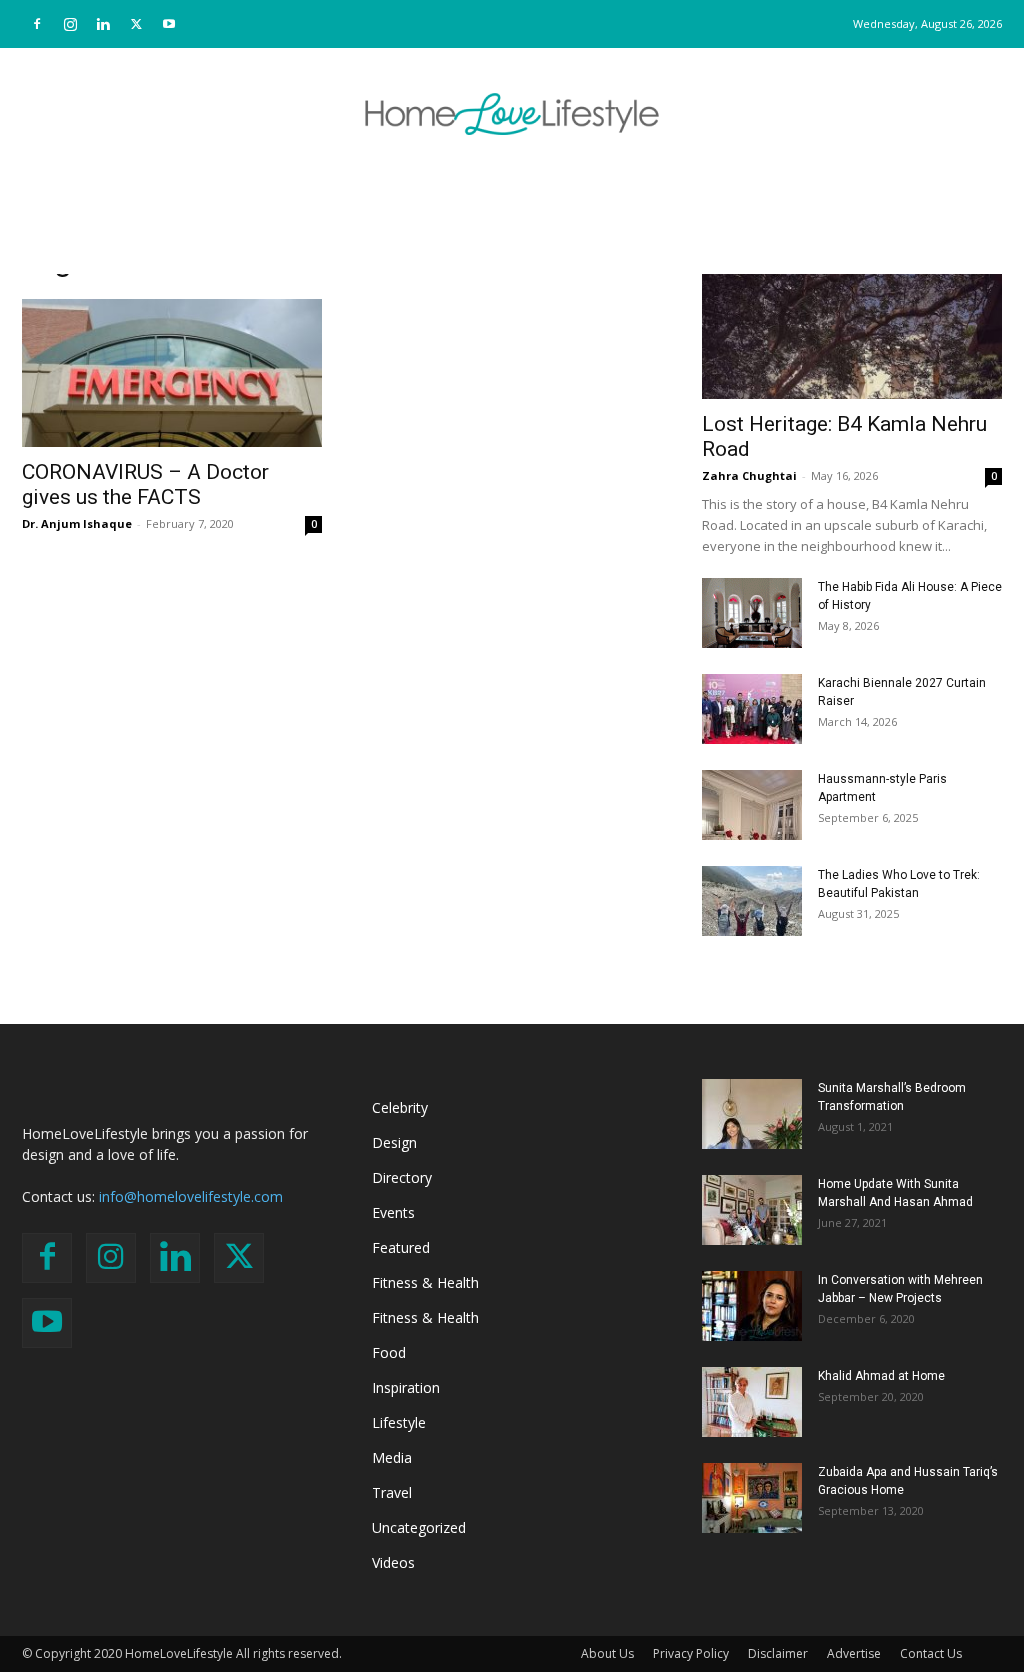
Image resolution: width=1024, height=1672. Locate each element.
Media (392, 1457)
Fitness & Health (425, 1282)
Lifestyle (399, 1422)
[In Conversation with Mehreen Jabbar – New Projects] (752, 1306)
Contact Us (931, 1653)
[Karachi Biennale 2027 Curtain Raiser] (752, 709)
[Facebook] (37, 24)
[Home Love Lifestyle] (512, 114)
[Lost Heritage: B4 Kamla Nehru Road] (852, 325)
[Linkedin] (103, 24)
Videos (393, 1562)
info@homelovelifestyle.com (191, 1196)
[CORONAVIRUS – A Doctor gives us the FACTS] (172, 373)
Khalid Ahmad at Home (881, 1376)
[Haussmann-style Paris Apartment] (752, 805)
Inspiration (406, 1387)
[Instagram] (70, 24)
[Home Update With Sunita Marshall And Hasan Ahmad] (752, 1210)
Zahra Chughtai (749, 475)
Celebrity (400, 1107)
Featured (401, 1247)
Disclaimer (778, 1653)
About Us (607, 1653)
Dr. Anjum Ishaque (77, 523)
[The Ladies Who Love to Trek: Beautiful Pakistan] (752, 901)
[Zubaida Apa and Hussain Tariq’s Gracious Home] (752, 1498)
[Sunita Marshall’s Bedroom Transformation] (752, 1114)
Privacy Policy (691, 1653)
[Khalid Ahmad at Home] (752, 1402)
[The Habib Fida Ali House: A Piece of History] (752, 613)
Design (394, 1142)
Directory (402, 1177)
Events (393, 1212)
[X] (136, 24)
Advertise (854, 1653)
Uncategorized (419, 1527)
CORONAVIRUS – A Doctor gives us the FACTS (145, 484)
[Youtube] (169, 24)
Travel (392, 1492)
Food (389, 1352)
